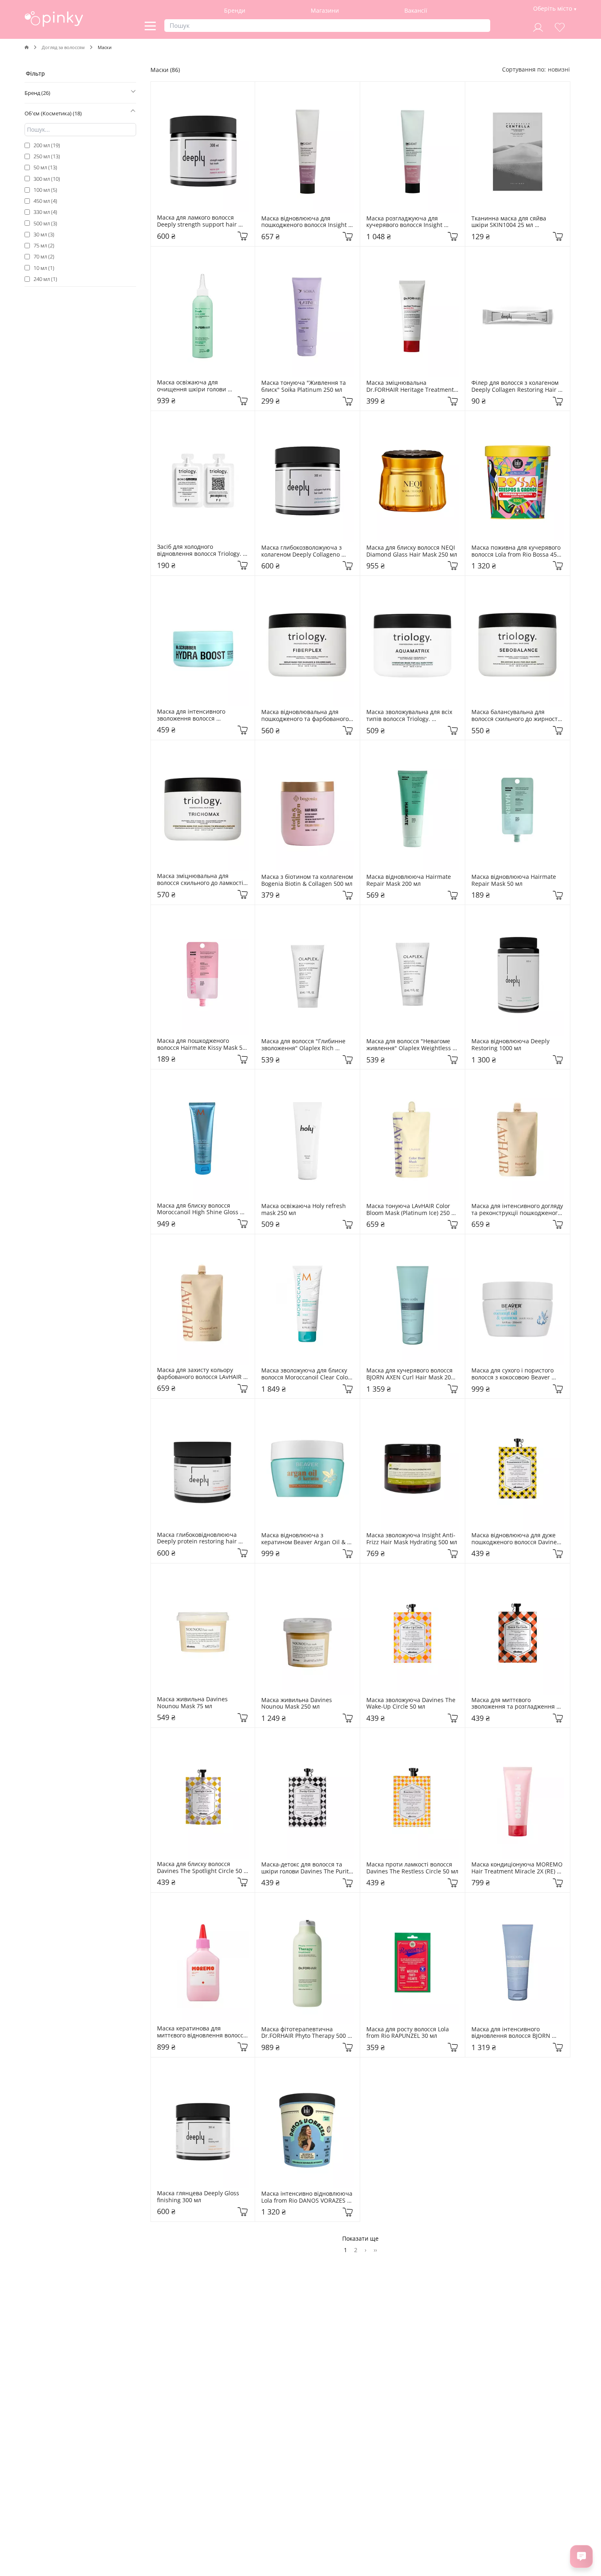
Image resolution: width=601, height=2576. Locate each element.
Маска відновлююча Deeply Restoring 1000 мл (511, 1045)
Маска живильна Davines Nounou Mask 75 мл (193, 1703)
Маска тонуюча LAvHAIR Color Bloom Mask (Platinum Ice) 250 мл (409, 1210)
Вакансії (416, 10)
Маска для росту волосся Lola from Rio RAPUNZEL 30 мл (408, 2033)
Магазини (325, 10)
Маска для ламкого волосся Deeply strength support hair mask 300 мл (198, 221)
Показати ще (360, 2238)
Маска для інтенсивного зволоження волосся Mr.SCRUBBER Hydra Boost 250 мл (200, 715)
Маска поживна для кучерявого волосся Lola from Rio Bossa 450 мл (517, 551)
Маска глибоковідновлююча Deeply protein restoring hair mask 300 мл (198, 1538)
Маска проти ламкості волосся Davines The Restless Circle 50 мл (412, 1868)
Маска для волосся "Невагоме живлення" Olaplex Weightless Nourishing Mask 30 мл (409, 1045)
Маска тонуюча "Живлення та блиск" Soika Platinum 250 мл (304, 386)
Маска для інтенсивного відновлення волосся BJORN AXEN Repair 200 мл (512, 2033)
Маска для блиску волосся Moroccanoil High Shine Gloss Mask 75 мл (198, 1209)
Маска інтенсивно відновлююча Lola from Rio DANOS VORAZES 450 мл (307, 2197)
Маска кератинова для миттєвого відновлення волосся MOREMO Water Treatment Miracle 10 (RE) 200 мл (203, 2032)
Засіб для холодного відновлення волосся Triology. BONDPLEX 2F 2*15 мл (200, 550)
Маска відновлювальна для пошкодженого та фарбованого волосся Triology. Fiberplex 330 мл (306, 716)
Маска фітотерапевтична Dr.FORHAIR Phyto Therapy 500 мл (304, 2033)
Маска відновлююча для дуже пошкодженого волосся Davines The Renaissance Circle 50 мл (516, 1539)
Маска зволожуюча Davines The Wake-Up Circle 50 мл (412, 1704)
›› (375, 2250)
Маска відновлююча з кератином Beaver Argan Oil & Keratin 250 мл (304, 1539)
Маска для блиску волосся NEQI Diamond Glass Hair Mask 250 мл (412, 551)
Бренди (235, 10)
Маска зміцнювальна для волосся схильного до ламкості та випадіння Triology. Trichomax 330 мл (201, 880)
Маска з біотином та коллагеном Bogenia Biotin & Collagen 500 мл (307, 880)
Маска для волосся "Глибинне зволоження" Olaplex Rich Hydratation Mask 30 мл (304, 1045)
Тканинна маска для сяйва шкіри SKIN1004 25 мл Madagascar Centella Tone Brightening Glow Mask (510, 222)
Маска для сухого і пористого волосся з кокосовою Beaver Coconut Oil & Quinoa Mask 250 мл (516, 1374)
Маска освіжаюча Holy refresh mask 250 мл (304, 1210)
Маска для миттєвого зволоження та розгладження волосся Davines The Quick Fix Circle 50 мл (514, 1704)
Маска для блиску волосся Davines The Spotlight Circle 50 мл (200, 1868)
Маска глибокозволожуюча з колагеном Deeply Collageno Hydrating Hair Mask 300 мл (302, 551)
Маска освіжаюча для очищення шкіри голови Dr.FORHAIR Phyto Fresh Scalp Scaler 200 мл (199, 386)
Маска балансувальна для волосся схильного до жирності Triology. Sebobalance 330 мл (516, 716)
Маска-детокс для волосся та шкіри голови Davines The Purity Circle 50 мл (307, 1868)
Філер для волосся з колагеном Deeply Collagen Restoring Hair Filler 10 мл (516, 386)
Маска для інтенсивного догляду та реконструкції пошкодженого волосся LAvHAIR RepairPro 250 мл (518, 1210)
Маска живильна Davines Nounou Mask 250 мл (297, 1704)
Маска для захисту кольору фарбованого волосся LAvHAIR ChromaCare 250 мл (200, 1374)
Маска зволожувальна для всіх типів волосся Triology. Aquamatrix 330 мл (410, 716)
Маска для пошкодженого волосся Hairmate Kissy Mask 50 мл (202, 1044)
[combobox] (559, 69)
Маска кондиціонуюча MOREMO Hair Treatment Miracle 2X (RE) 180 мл (518, 1868)
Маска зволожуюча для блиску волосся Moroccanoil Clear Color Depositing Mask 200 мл (307, 1374)
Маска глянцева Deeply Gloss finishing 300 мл (199, 2197)
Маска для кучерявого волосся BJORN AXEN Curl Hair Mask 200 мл (411, 1374)
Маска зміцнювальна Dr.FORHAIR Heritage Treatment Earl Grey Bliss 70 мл (411, 386)
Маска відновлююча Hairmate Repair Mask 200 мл (409, 880)
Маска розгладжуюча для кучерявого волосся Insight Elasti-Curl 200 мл (405, 222)
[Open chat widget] (581, 2556)
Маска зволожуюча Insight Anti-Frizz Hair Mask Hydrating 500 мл (412, 1539)
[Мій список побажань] (560, 26)
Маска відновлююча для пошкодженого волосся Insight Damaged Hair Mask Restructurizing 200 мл (306, 222)
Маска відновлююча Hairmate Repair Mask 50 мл (515, 880)
